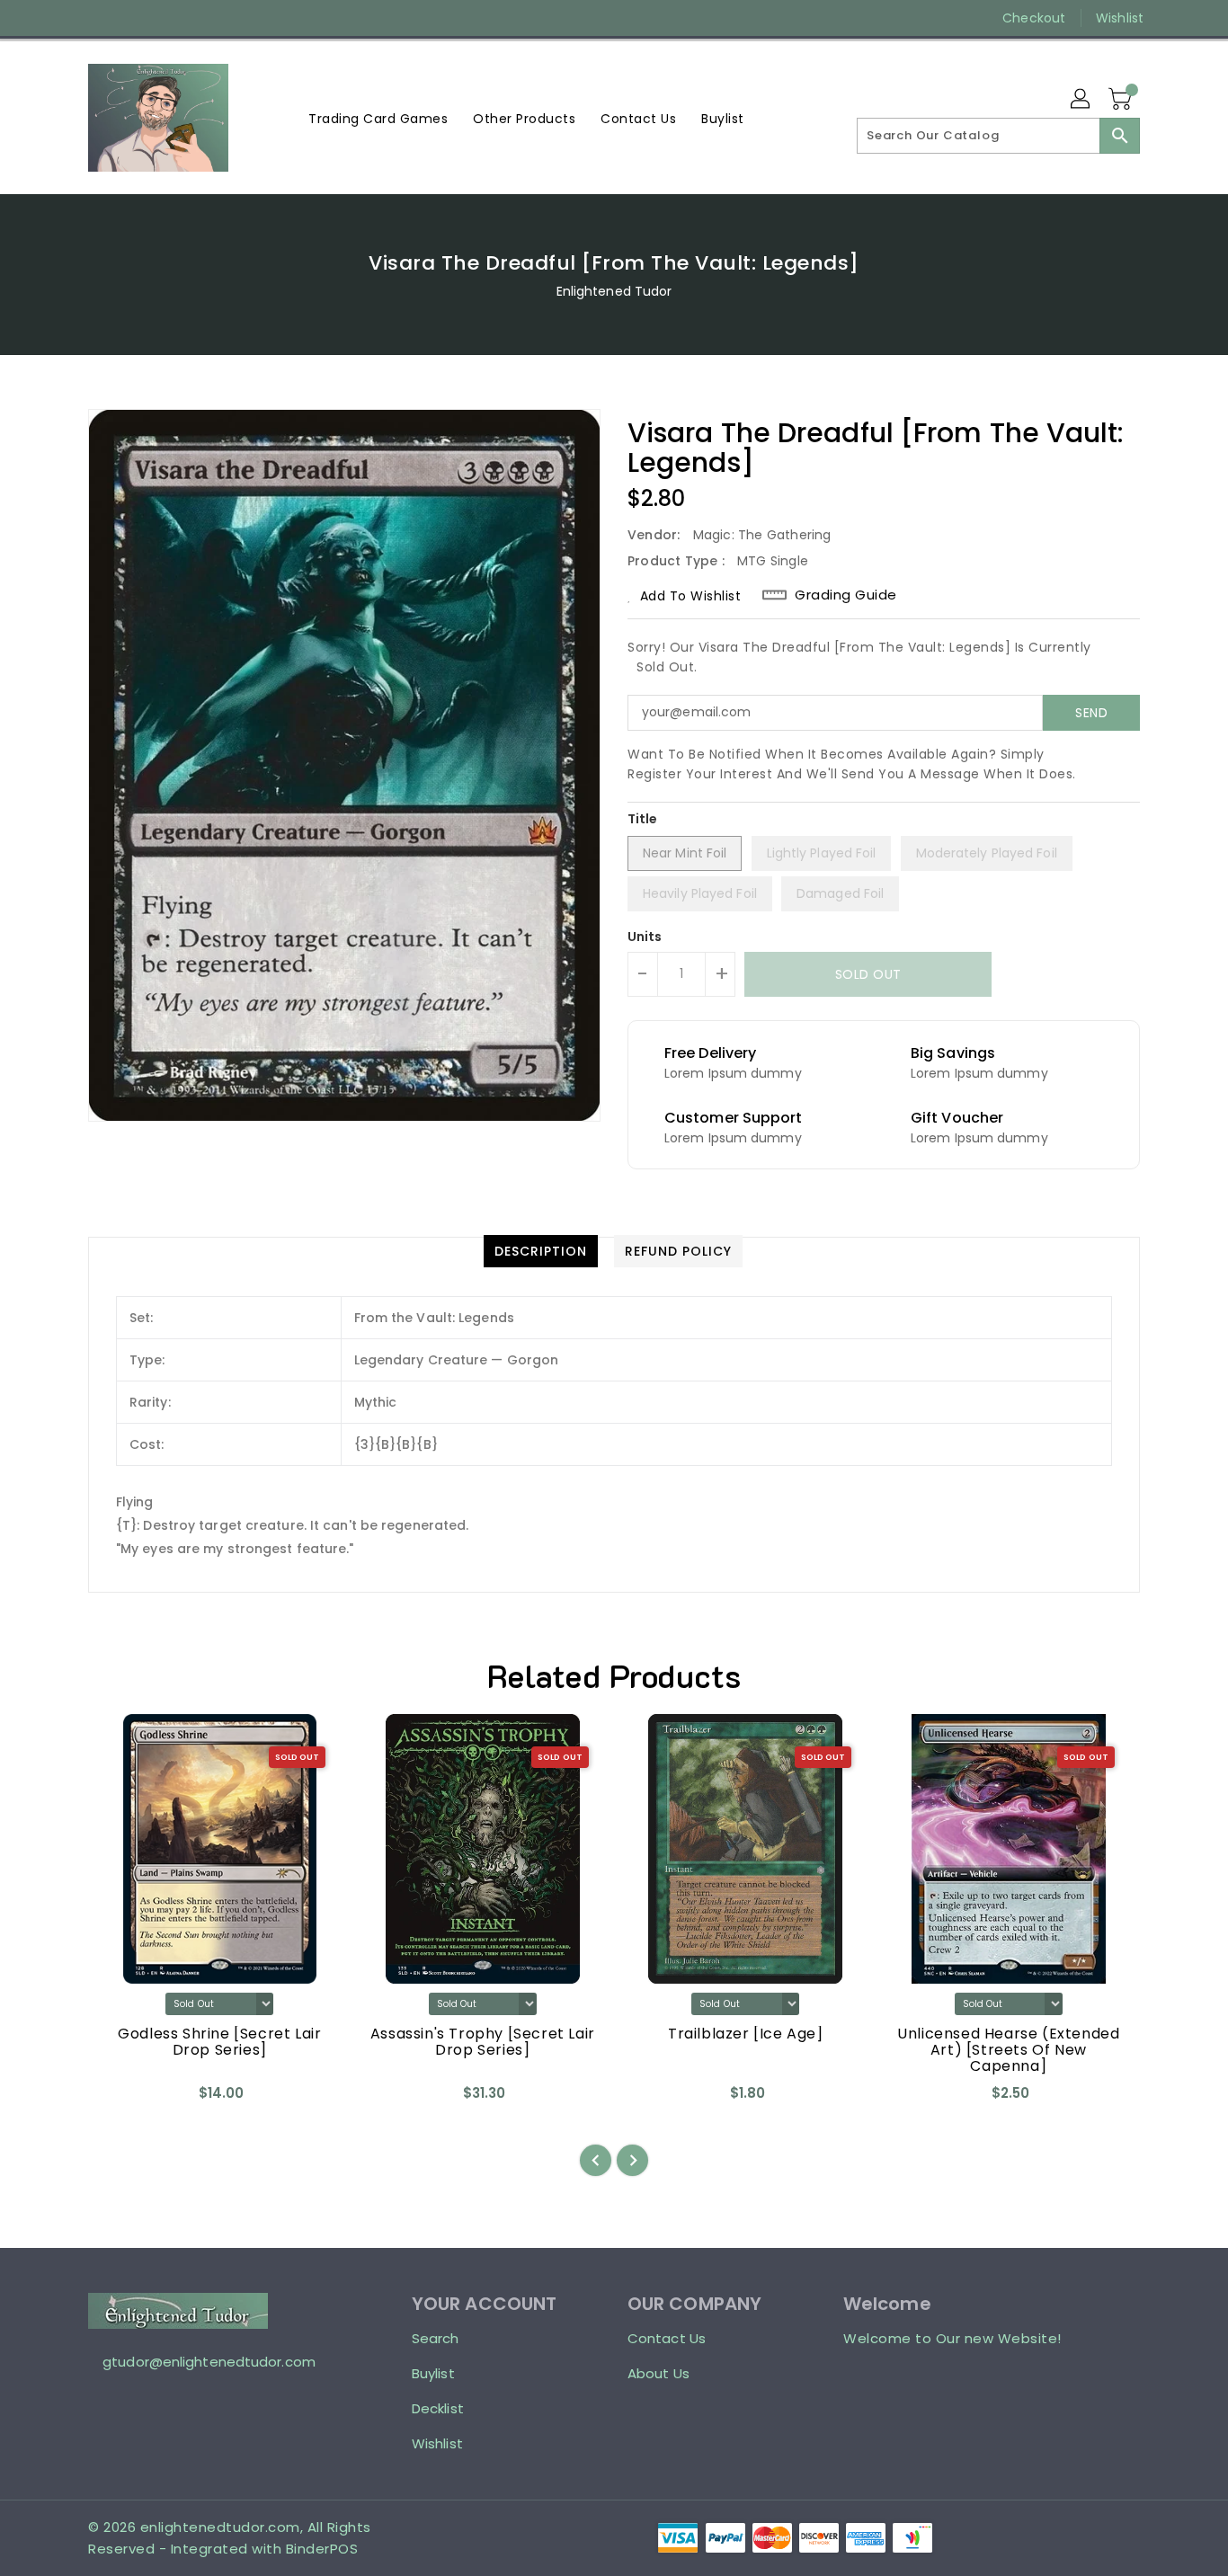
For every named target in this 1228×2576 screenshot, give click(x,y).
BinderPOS (322, 2549)
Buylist (433, 2373)
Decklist (438, 2408)
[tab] (541, 1251)
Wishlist (1120, 18)
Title (643, 819)
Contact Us (667, 2338)
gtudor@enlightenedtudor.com (209, 2362)
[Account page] (1081, 100)
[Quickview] (117, 2100)
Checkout (1034, 18)
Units (645, 937)
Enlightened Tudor (614, 291)
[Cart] (1122, 100)
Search (436, 2338)
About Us (658, 2373)
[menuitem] (378, 118)
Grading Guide (846, 595)
